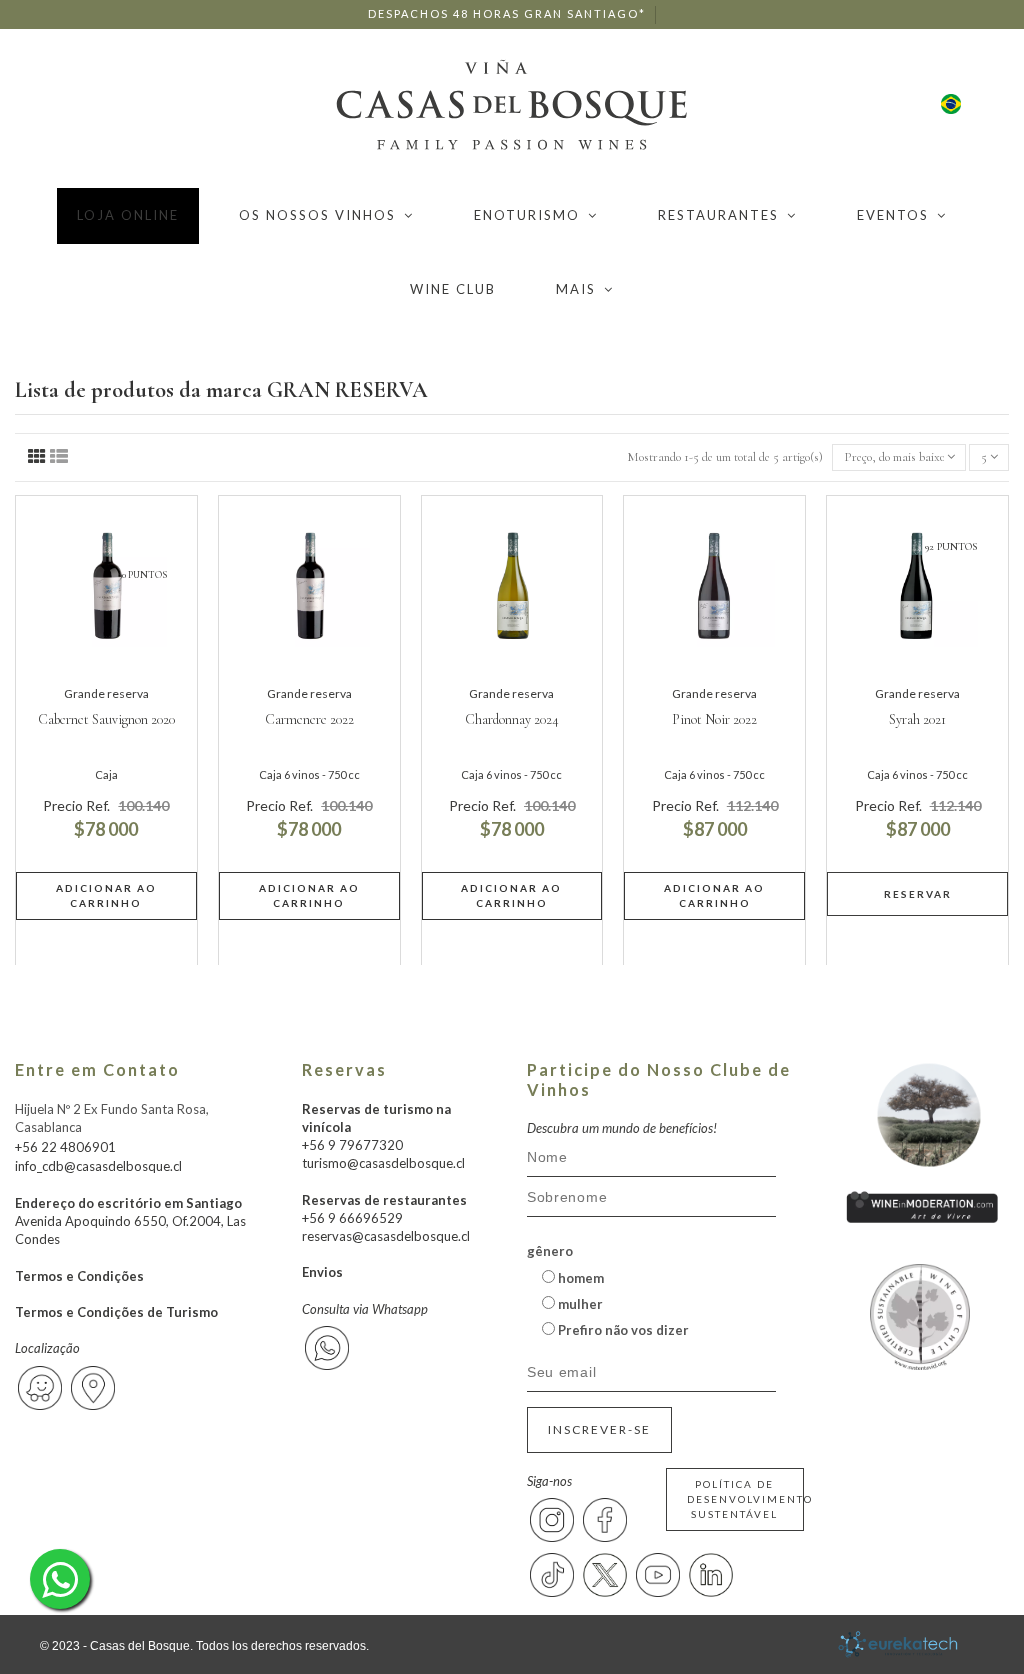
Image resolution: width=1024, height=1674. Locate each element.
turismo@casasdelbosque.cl (383, 1163)
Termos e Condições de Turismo (116, 1312)
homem (579, 1278)
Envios (322, 1272)
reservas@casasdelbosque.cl (386, 1236)
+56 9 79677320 (352, 1145)
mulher (579, 1304)
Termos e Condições (79, 1276)
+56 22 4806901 (65, 1147)
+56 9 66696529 (352, 1218)
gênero (550, 1251)
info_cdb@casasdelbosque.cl (98, 1166)
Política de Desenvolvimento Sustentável (746, 1499)
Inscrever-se (599, 1429)
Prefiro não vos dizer (622, 1330)
